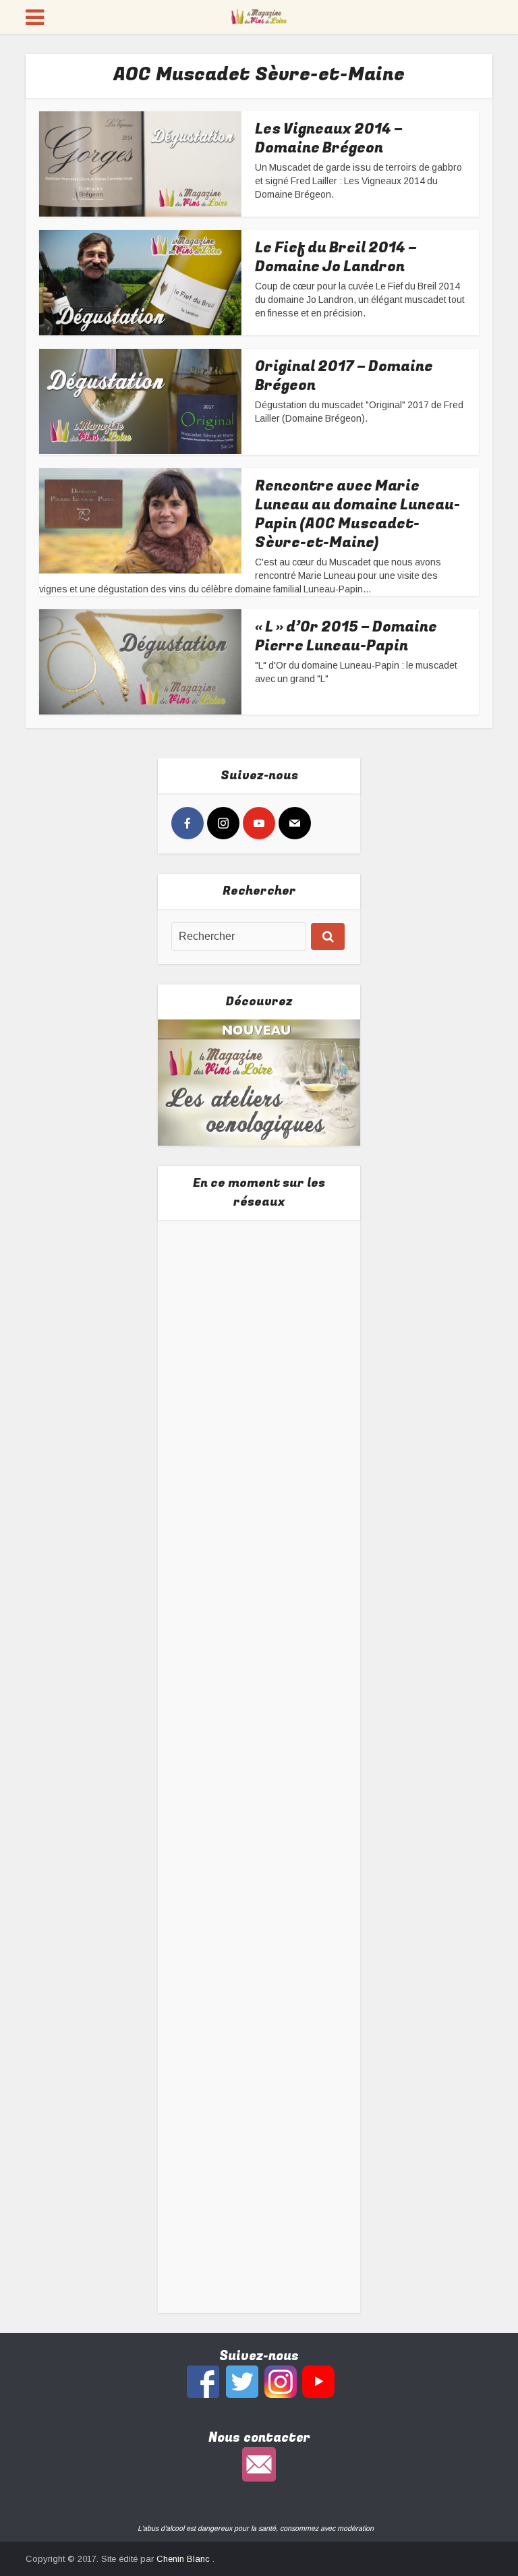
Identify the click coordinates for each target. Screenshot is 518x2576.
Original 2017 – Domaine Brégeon (344, 376)
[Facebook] (188, 823)
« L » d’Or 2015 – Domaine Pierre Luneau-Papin (346, 636)
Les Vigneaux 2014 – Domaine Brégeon (329, 138)
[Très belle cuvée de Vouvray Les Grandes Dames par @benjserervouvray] (259, 1328)
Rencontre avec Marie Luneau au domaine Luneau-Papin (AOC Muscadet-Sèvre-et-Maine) (357, 514)
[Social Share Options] (184, 1404)
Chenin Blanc (184, 2559)
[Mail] (295, 823)
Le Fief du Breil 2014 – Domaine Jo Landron (336, 257)
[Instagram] (223, 823)
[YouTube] (259, 823)
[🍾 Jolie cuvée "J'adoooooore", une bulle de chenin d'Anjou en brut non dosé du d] (259, 1854)
